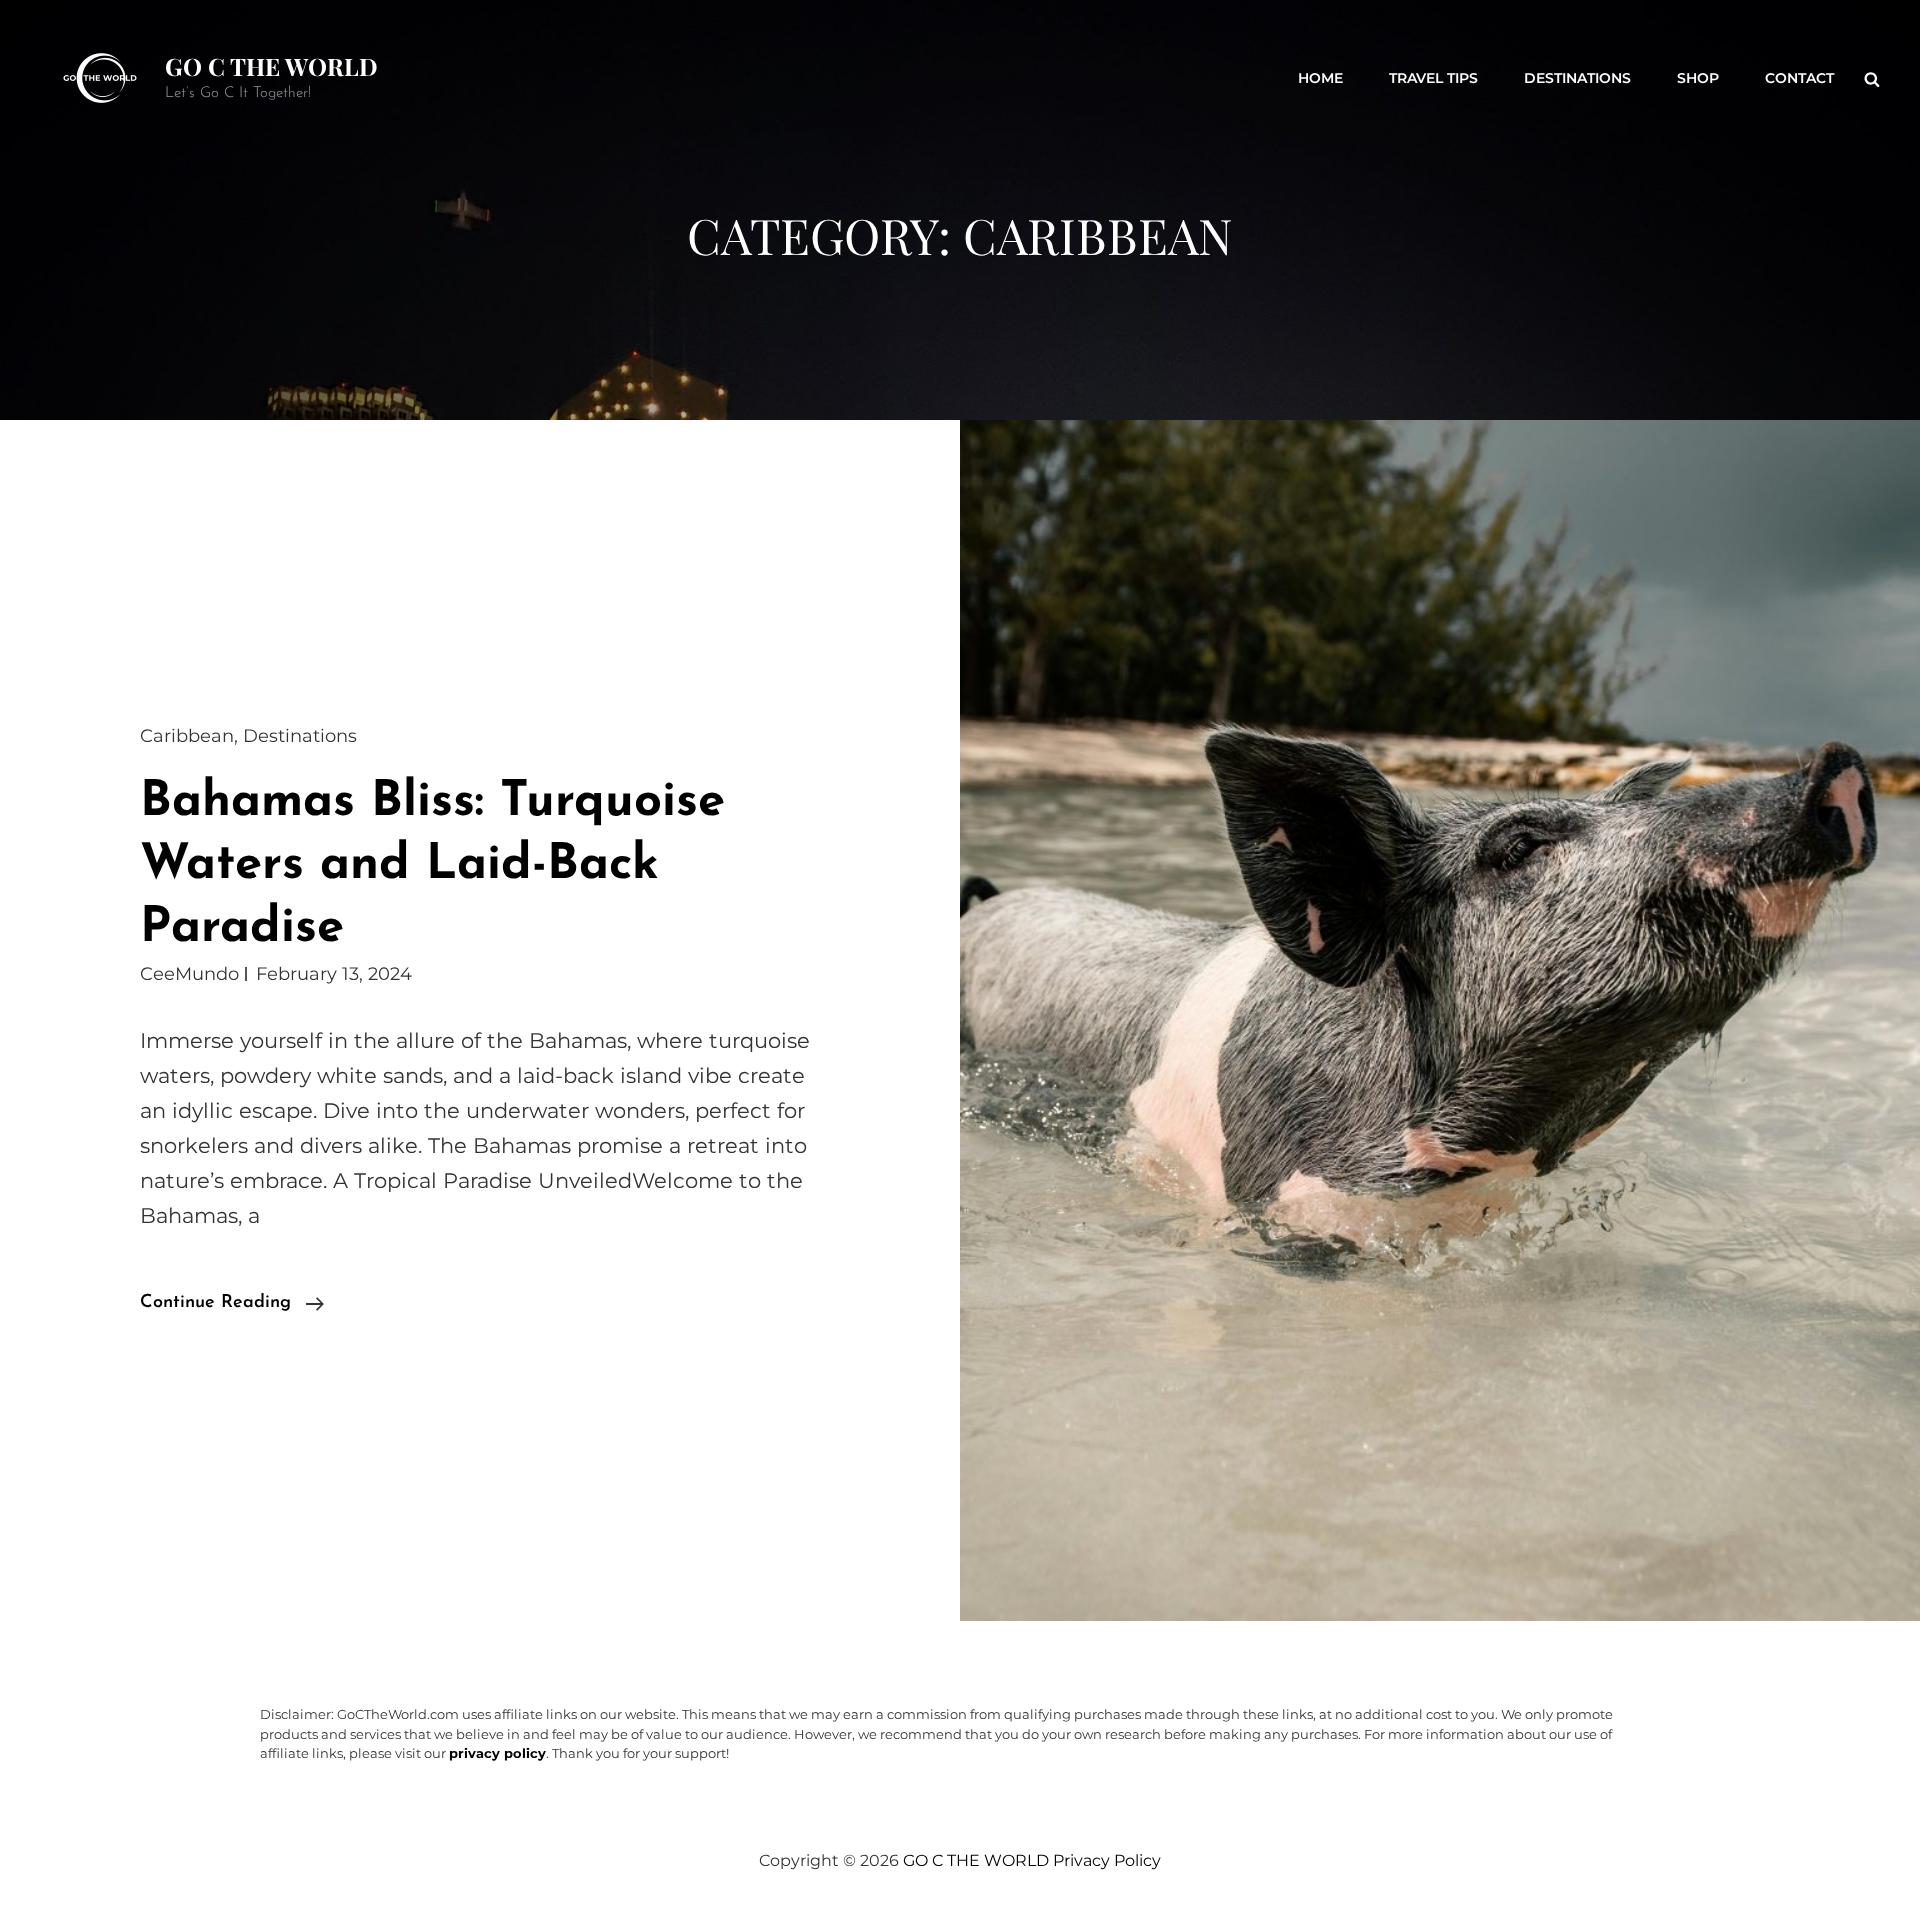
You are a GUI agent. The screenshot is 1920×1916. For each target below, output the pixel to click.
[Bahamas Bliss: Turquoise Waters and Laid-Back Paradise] (1440, 1020)
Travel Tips (1433, 78)
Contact (1799, 78)
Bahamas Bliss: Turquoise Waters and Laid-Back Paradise (432, 865)
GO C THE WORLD (271, 66)
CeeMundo (189, 974)
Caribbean (187, 736)
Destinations (1577, 78)
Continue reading (232, 1305)
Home (1320, 78)
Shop (1698, 78)
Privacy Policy (1107, 1860)
